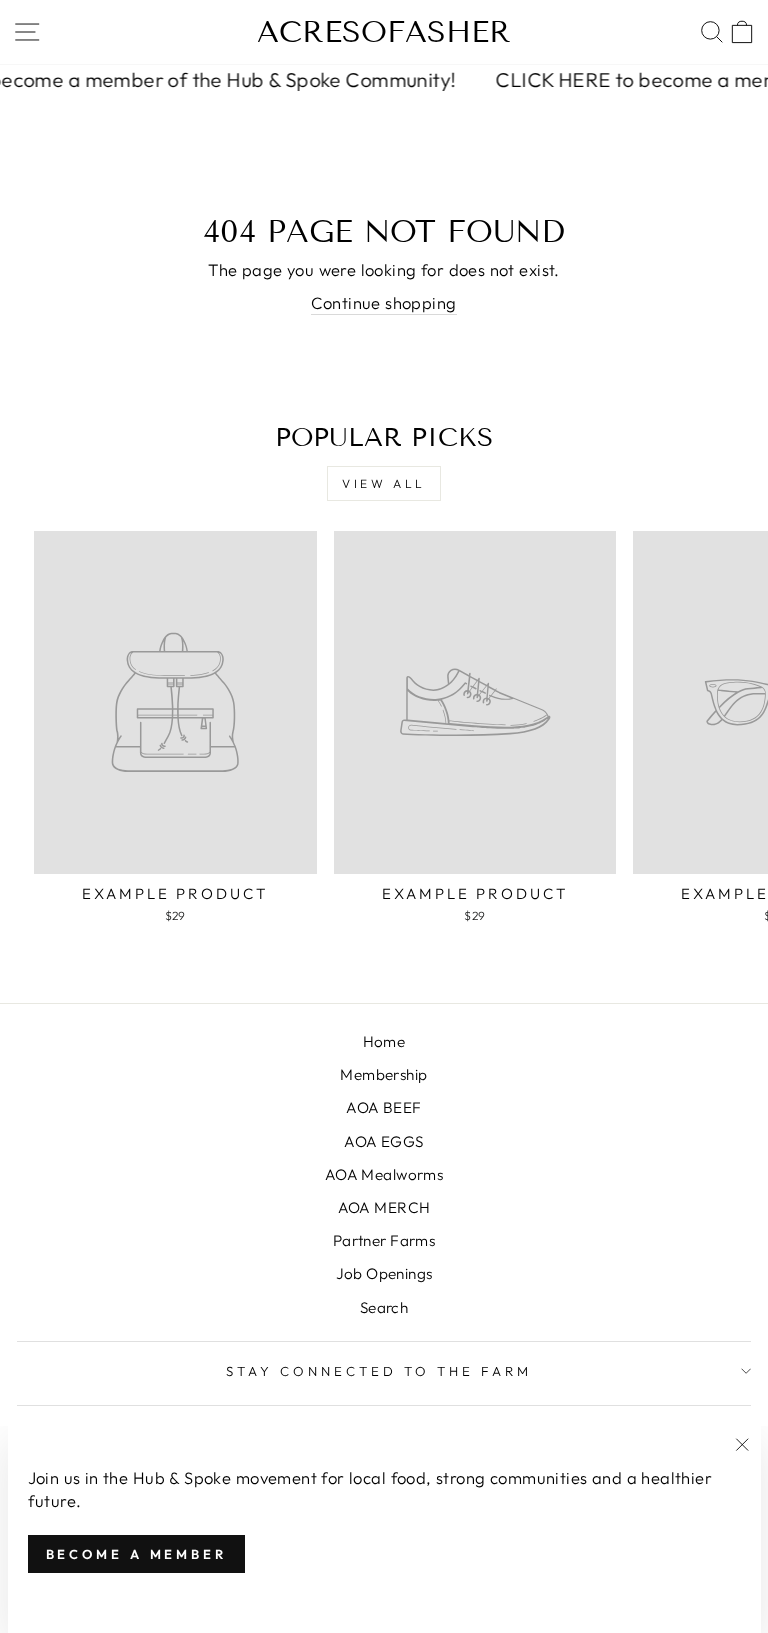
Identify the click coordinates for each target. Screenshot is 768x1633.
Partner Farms (384, 1240)
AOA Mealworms (384, 1174)
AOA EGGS (383, 1141)
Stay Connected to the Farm (378, 1371)
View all (384, 483)
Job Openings (384, 1273)
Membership (383, 1074)
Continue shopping (383, 302)
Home (384, 1041)
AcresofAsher (384, 32)
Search (384, 1307)
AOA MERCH (384, 1207)
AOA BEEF (383, 1107)
